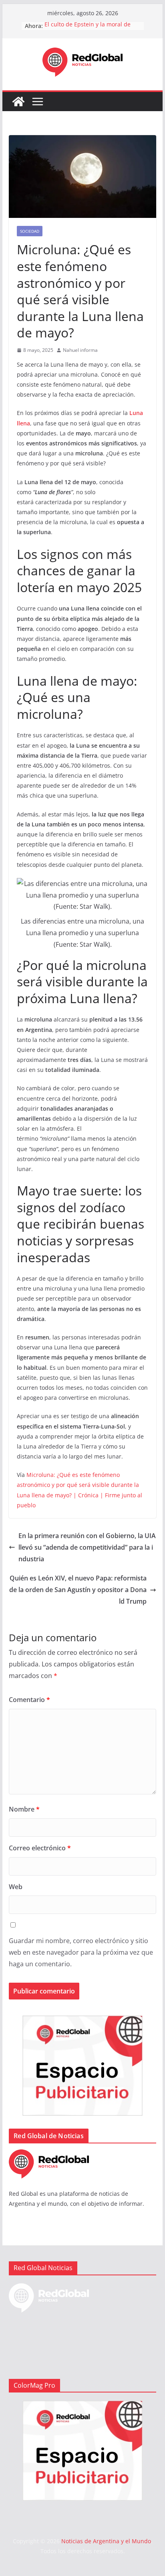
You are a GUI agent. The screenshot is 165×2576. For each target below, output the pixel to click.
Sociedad (30, 231)
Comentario (29, 1700)
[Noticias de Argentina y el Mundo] (18, 102)
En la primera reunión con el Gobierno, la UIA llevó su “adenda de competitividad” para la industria (87, 1547)
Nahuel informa (80, 350)
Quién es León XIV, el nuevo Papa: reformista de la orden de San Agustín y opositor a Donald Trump (78, 1590)
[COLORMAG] (49, 2154)
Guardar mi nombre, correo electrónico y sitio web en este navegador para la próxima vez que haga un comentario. (81, 1952)
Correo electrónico (40, 1848)
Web (16, 1887)
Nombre (24, 1809)
